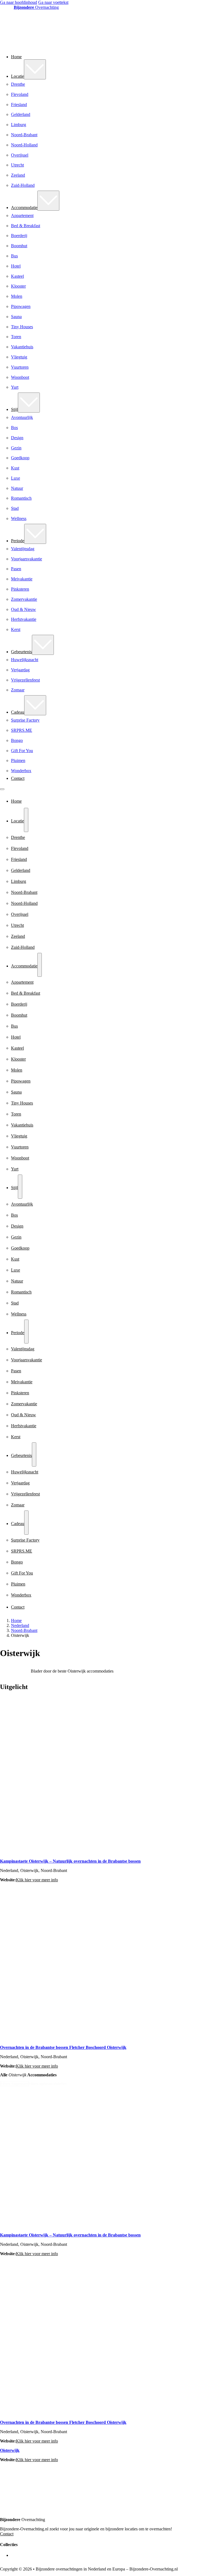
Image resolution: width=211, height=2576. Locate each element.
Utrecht (17, 165)
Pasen (16, 569)
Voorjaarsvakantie (27, 559)
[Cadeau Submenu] (35, 705)
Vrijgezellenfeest (25, 680)
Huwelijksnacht (25, 660)
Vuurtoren (20, 367)
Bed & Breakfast (26, 226)
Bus (14, 256)
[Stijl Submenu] (29, 403)
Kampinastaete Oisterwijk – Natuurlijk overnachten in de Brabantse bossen (70, 1861)
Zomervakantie (24, 599)
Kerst (16, 629)
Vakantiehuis (22, 347)
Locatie (17, 76)
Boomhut (19, 246)
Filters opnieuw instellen (48, 2084)
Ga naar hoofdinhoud (19, 2)
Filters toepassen (14, 2084)
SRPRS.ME (22, 730)
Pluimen (18, 760)
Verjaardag (20, 670)
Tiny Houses (22, 327)
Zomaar (18, 690)
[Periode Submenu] (35, 534)
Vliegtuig (19, 357)
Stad (15, 508)
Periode (18, 541)
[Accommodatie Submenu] (48, 201)
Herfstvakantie (24, 619)
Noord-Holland (24, 145)
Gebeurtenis (21, 652)
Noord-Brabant (24, 135)
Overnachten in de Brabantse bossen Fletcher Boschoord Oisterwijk (63, 2047)
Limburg (19, 125)
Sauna (16, 317)
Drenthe (18, 84)
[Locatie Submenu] (35, 69)
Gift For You (22, 751)
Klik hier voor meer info (37, 1880)
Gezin (16, 448)
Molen (17, 296)
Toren (16, 337)
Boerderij (19, 236)
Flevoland (20, 94)
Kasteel (17, 276)
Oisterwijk (10, 2450)
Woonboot (20, 377)
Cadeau (18, 712)
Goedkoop (20, 458)
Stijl (14, 409)
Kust (15, 468)
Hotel (16, 266)
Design (17, 438)
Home (16, 57)
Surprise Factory (25, 720)
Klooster (18, 286)
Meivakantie (22, 579)
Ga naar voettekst (53, 2)
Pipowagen (21, 306)
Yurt (15, 387)
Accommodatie (24, 208)
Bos (14, 428)
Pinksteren (20, 589)
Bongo (17, 740)
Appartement (22, 215)
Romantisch (21, 498)
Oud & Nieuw (23, 609)
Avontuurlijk (22, 417)
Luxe (16, 478)
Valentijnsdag (23, 549)
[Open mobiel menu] (2, 789)
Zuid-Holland (23, 185)
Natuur (17, 488)
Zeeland (18, 175)
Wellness (19, 518)
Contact (18, 778)
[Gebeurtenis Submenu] (43, 645)
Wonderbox (21, 771)
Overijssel (20, 155)
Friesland (19, 105)
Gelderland (21, 114)
